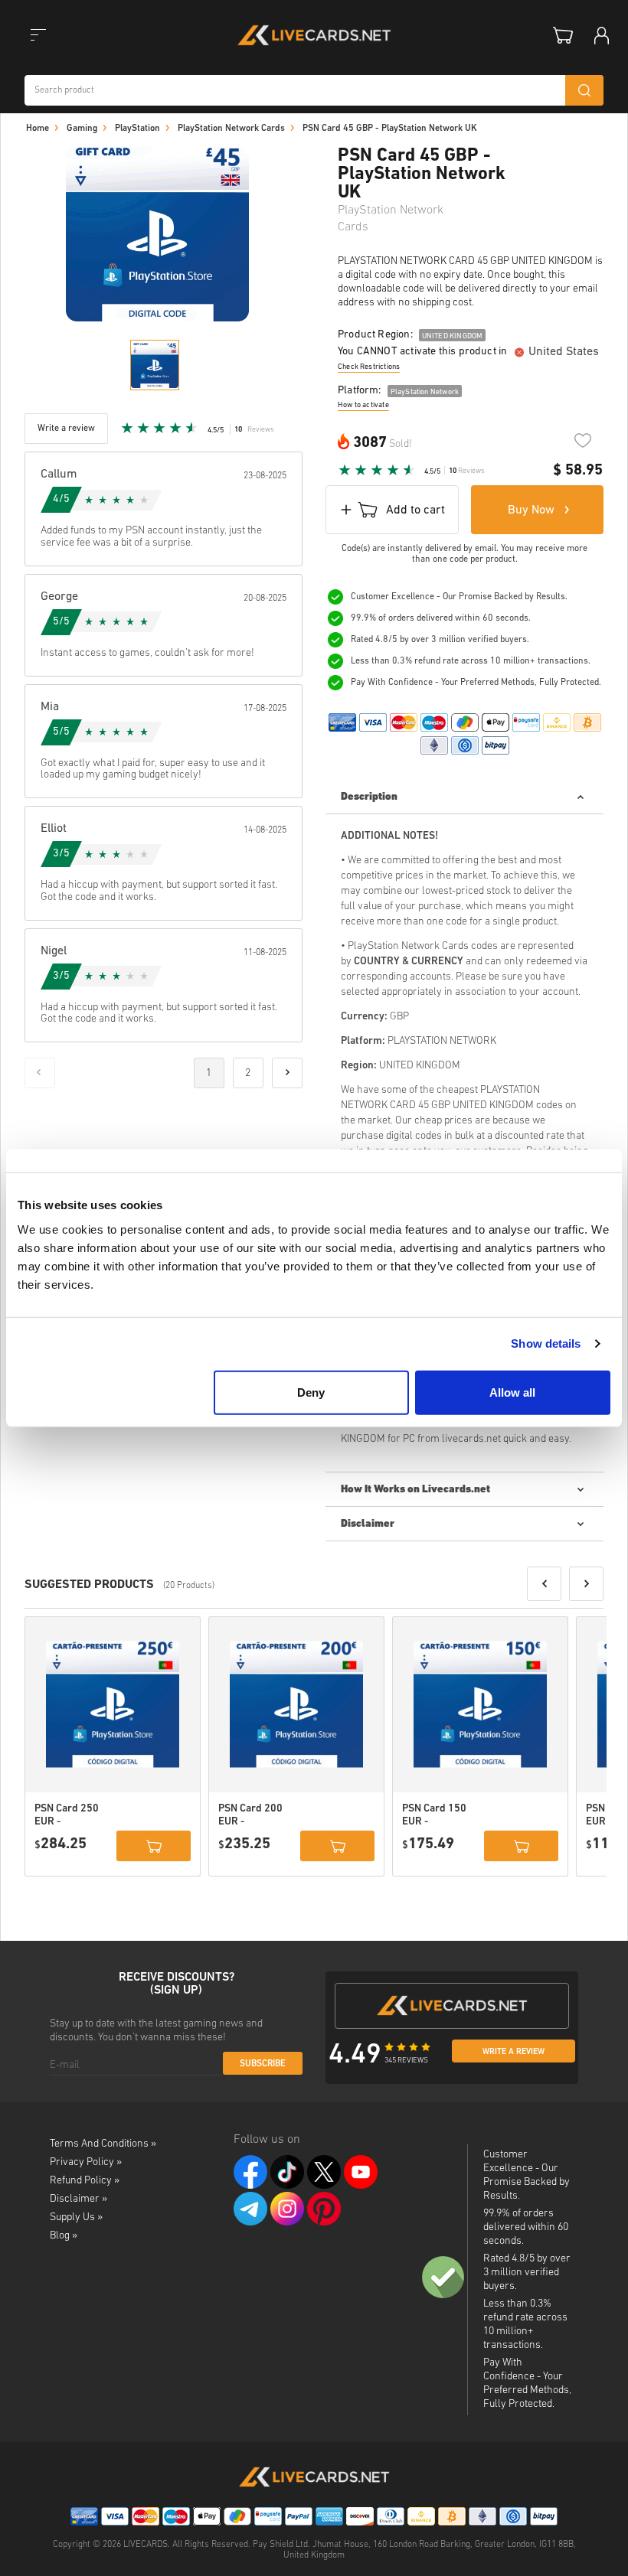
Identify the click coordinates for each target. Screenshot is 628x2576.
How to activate (363, 405)
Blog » (64, 2236)
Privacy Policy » (86, 2162)
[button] (544, 1584)
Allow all (512, 1392)
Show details (546, 1343)
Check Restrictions (369, 367)
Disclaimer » (78, 2199)
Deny (311, 1392)
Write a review (514, 2052)
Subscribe (263, 2064)
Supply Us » (76, 2217)
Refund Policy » (85, 2181)
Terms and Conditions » (103, 2144)
